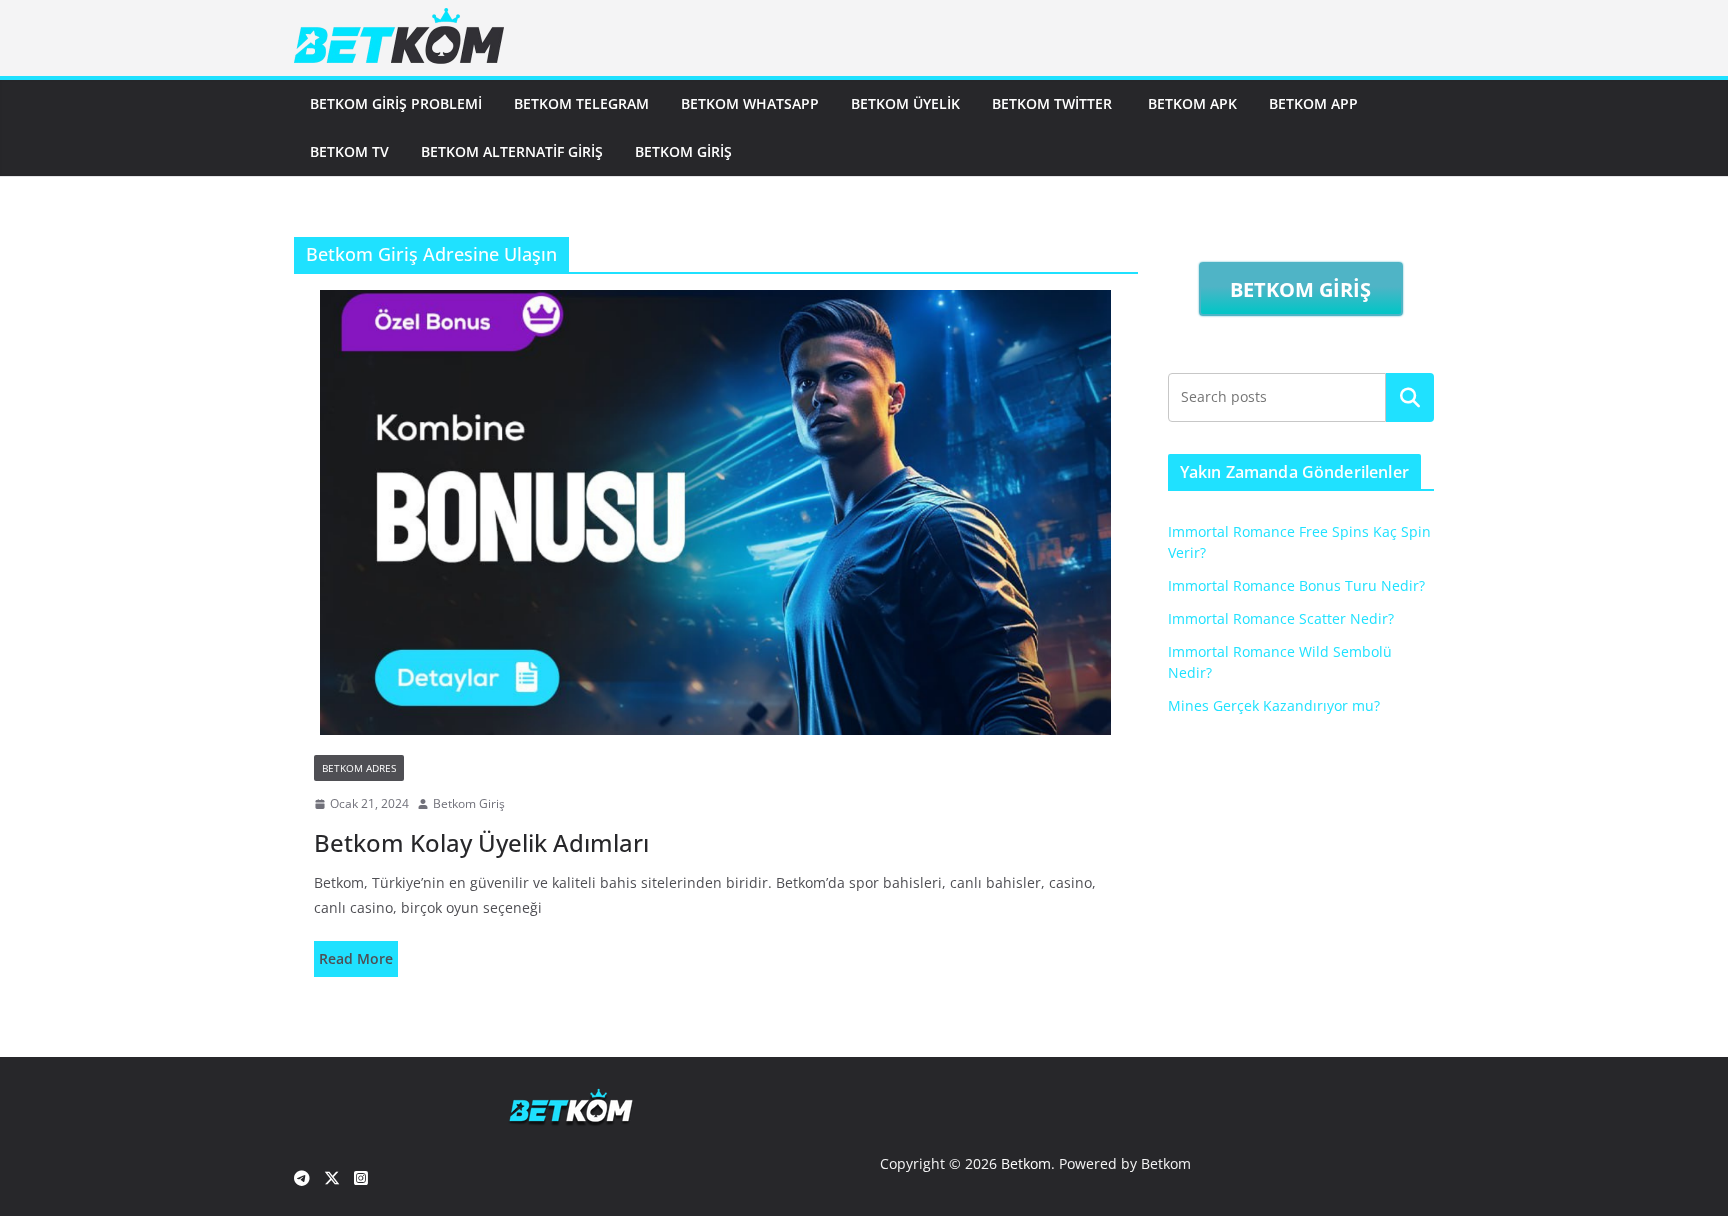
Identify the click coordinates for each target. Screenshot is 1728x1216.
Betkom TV (349, 151)
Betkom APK (1192, 103)
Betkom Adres (359, 768)
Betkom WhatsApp (750, 103)
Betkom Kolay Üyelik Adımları (481, 842)
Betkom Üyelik (905, 103)
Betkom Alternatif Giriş (512, 151)
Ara (1410, 397)
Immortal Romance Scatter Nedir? (1281, 618)
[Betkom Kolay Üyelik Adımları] (716, 512)
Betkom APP (1313, 103)
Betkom (1026, 1163)
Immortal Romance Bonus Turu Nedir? (1296, 585)
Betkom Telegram (581, 103)
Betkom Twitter (1054, 103)
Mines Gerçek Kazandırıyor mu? (1274, 705)
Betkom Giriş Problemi (396, 103)
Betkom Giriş (683, 151)
